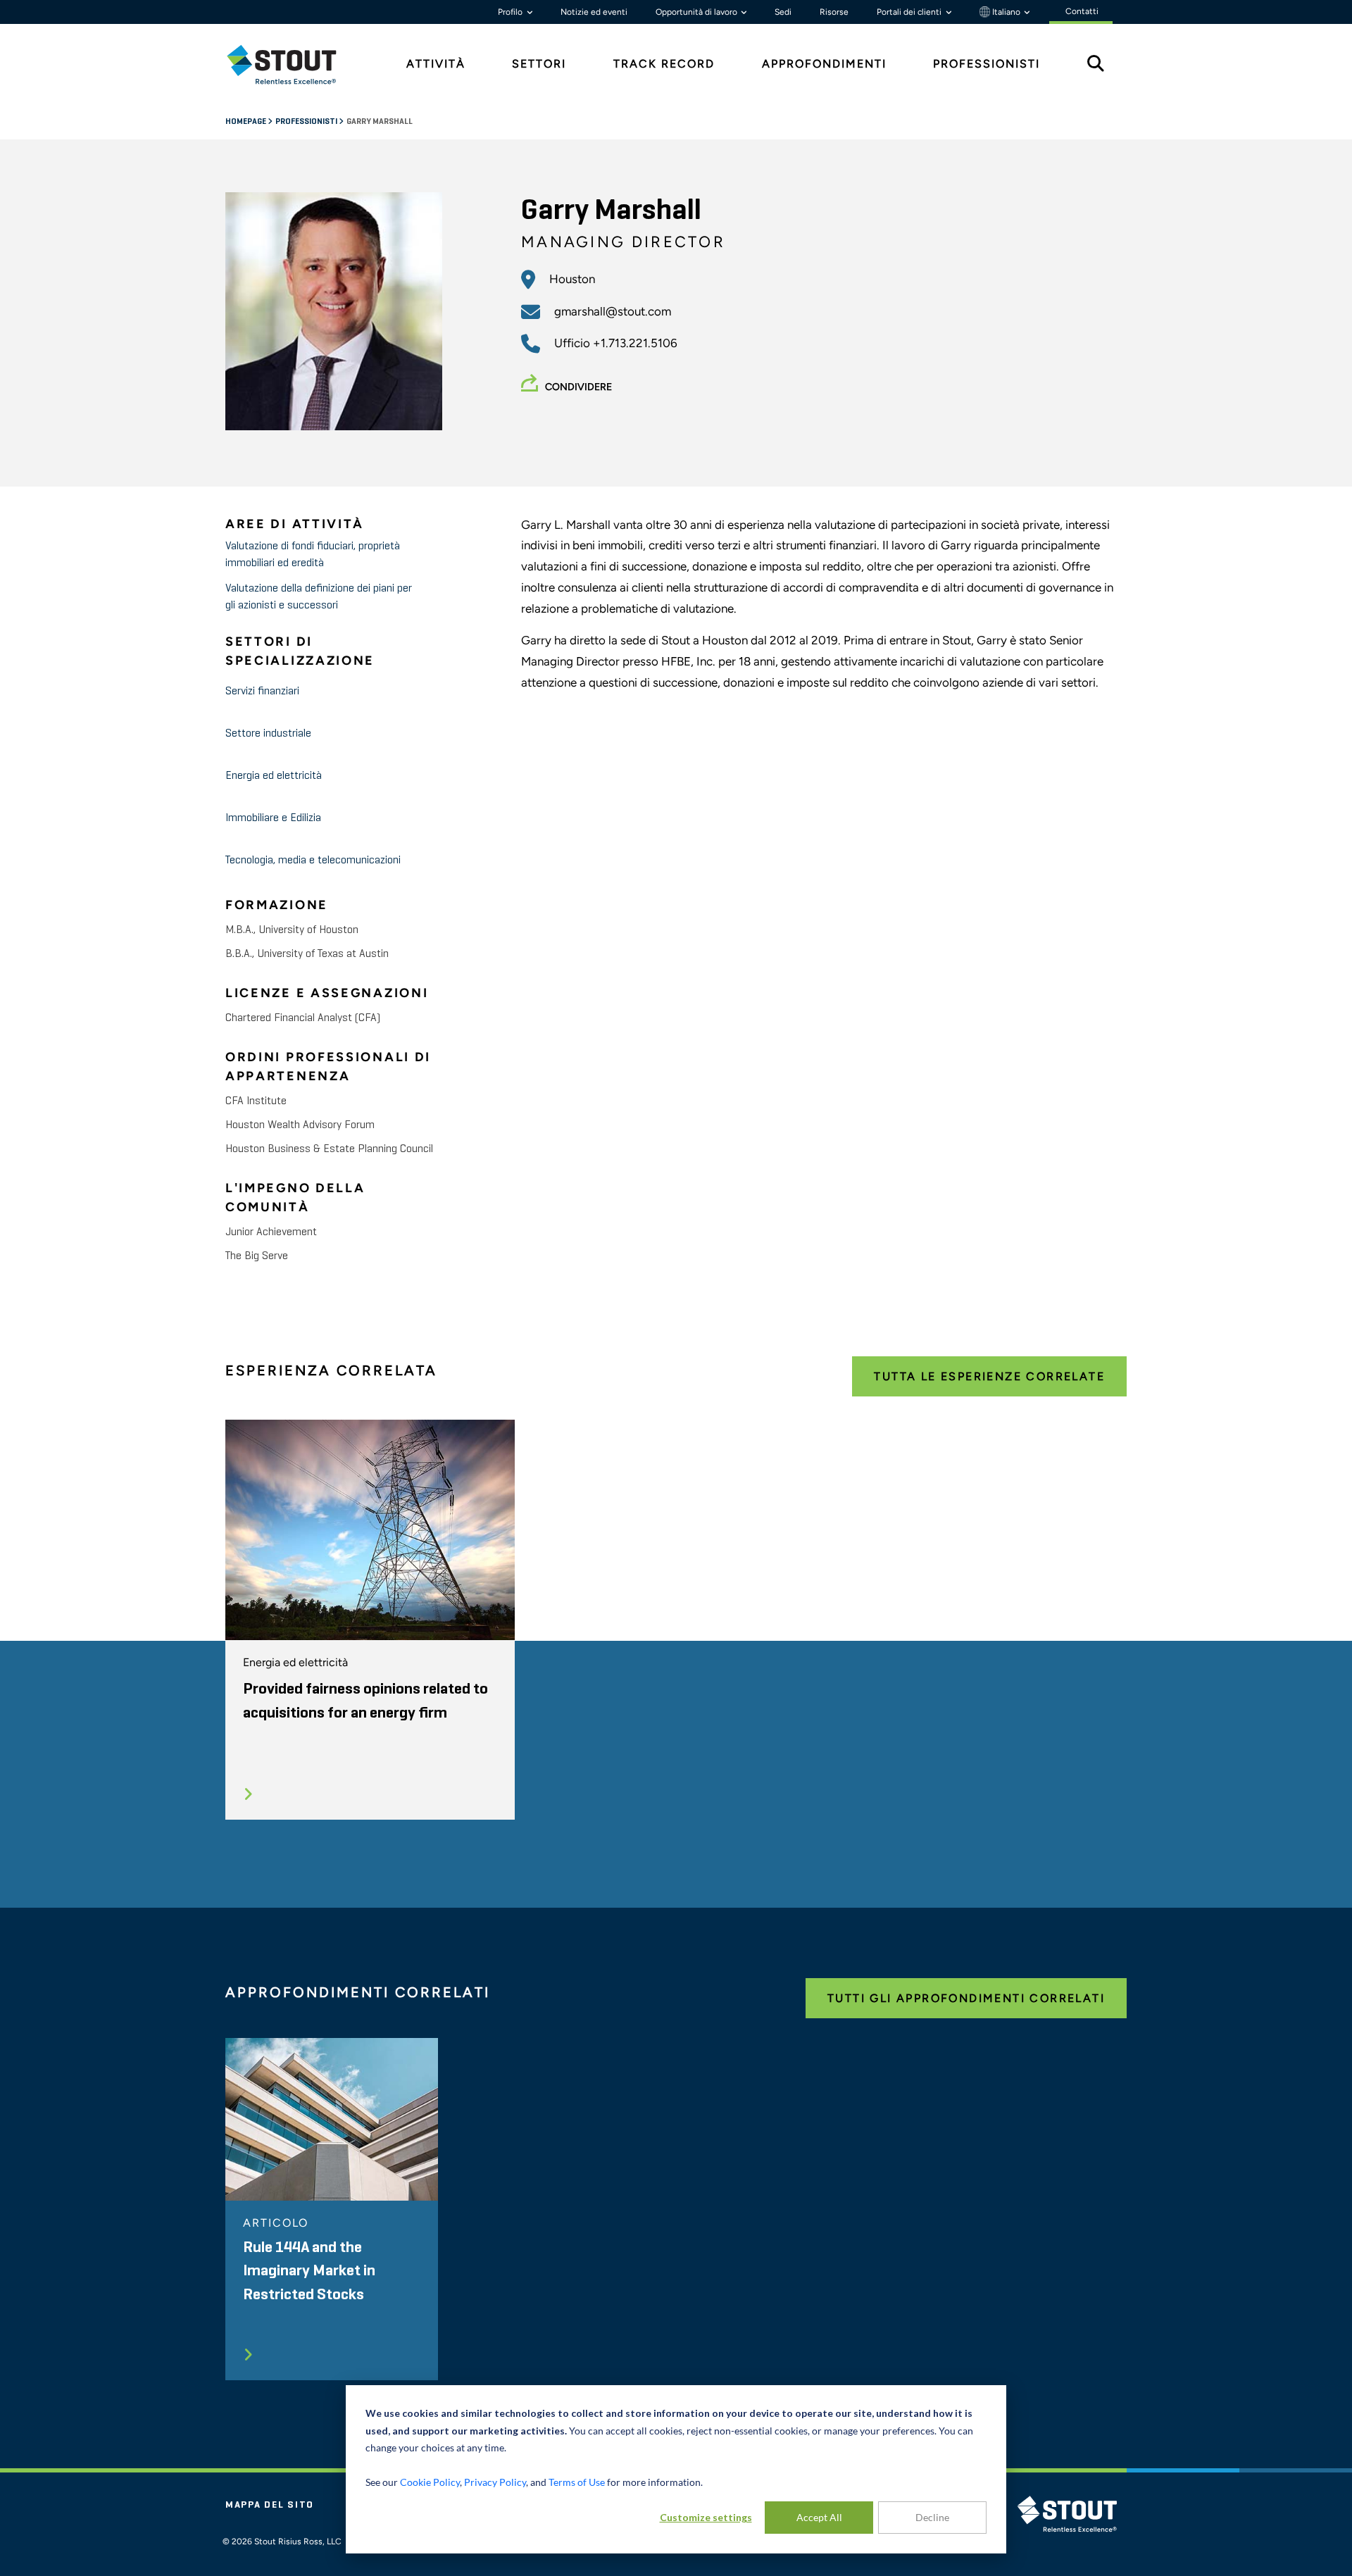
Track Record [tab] (664, 64)
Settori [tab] (539, 64)
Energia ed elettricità (274, 776)
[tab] (292, 64)
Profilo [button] (511, 12)
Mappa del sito (270, 2505)
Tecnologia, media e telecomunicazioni (313, 861)
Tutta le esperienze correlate (989, 1376)
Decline (932, 2517)
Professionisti (307, 122)
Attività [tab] (436, 64)
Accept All (819, 2517)
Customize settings (706, 2517)
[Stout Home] (292, 64)
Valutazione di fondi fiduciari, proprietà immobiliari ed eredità (313, 555)
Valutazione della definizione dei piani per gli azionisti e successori (319, 597)
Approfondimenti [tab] (824, 64)
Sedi (783, 12)
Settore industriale (268, 734)
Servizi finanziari (262, 692)
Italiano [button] (1006, 12)
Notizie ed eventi (594, 12)
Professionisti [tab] (987, 64)
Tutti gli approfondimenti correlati (966, 1998)
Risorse (834, 12)
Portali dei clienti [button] (910, 12)
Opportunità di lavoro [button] (697, 12)
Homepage (246, 122)
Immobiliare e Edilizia (273, 818)
